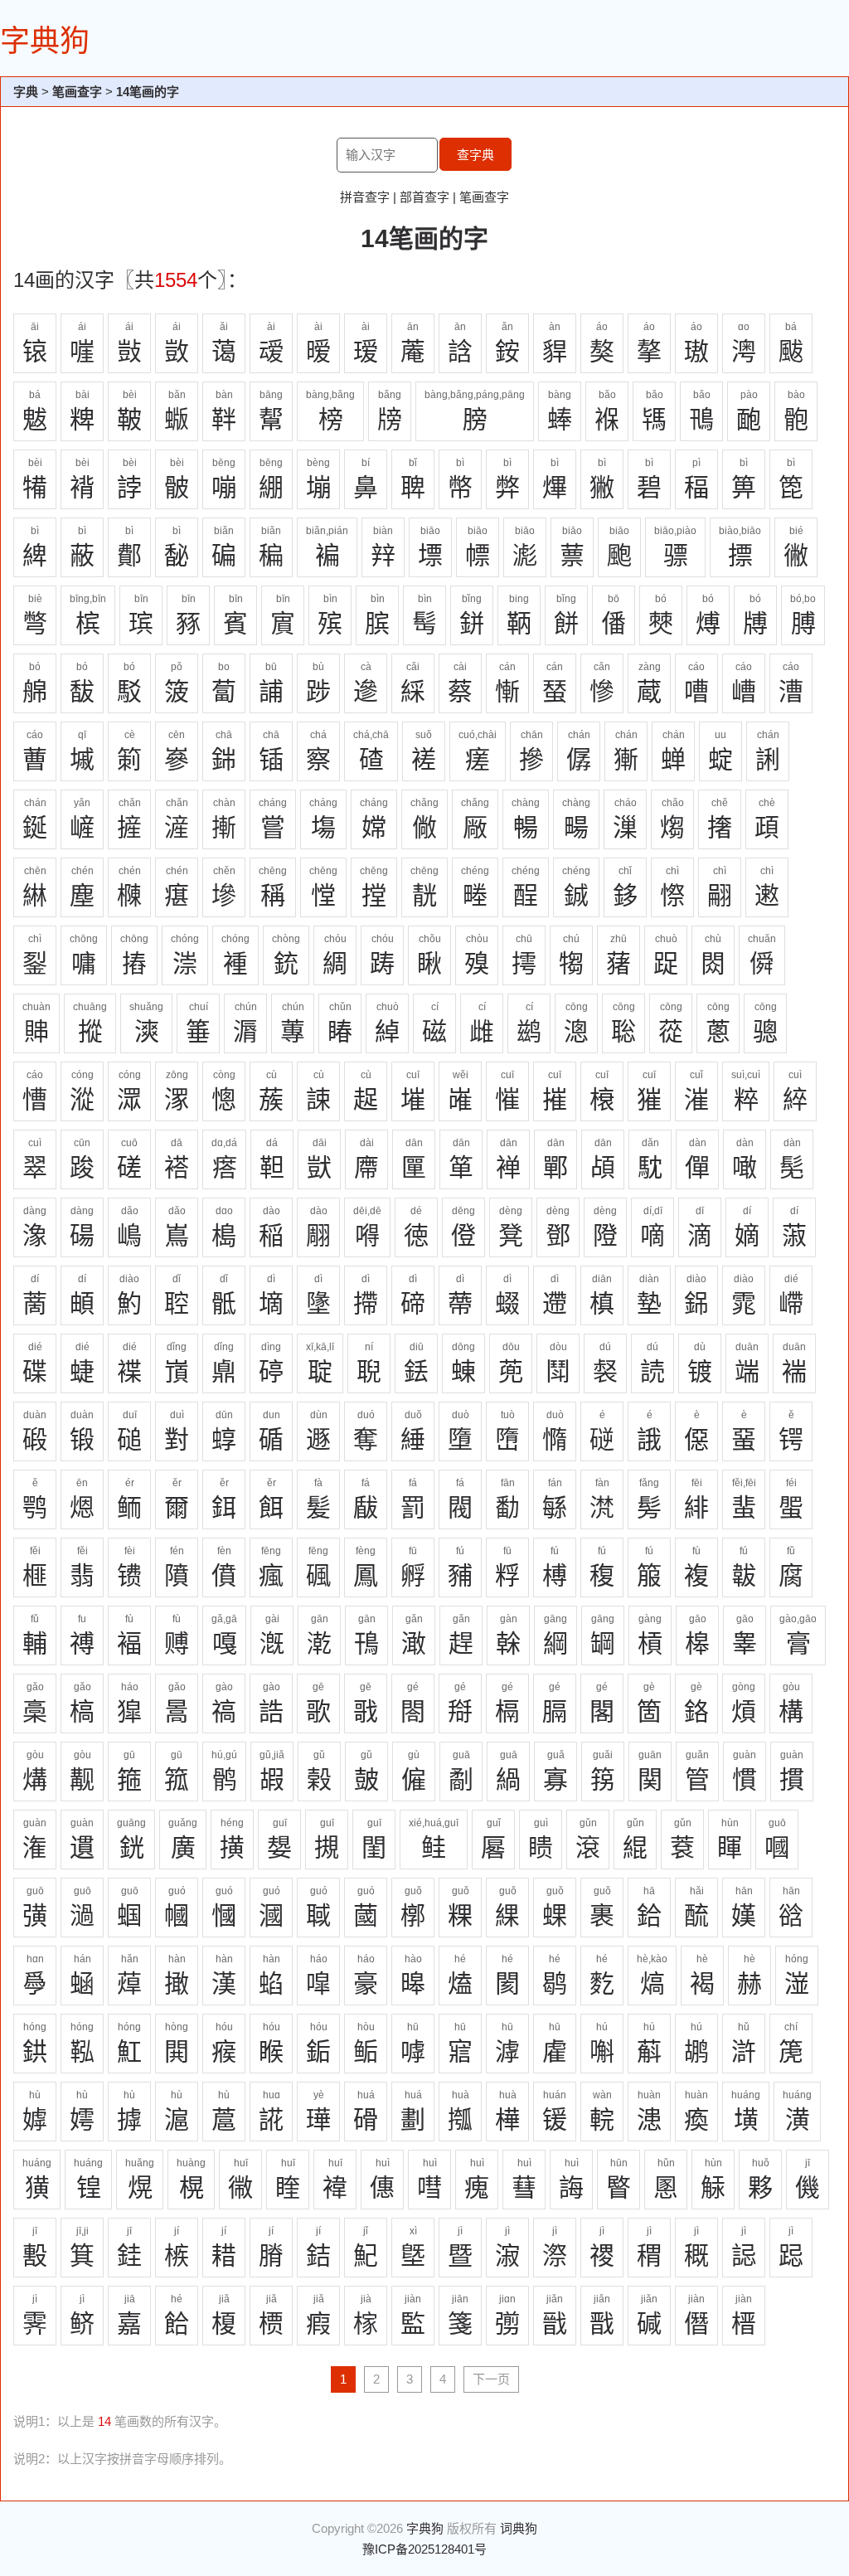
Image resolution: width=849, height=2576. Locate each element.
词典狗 (519, 2528)
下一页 (491, 2379)
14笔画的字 (148, 92)
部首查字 (424, 197)
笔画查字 (77, 92)
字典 (26, 92)
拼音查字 (365, 197)
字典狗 (45, 41)
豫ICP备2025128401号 (424, 2549)
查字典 (475, 155)
